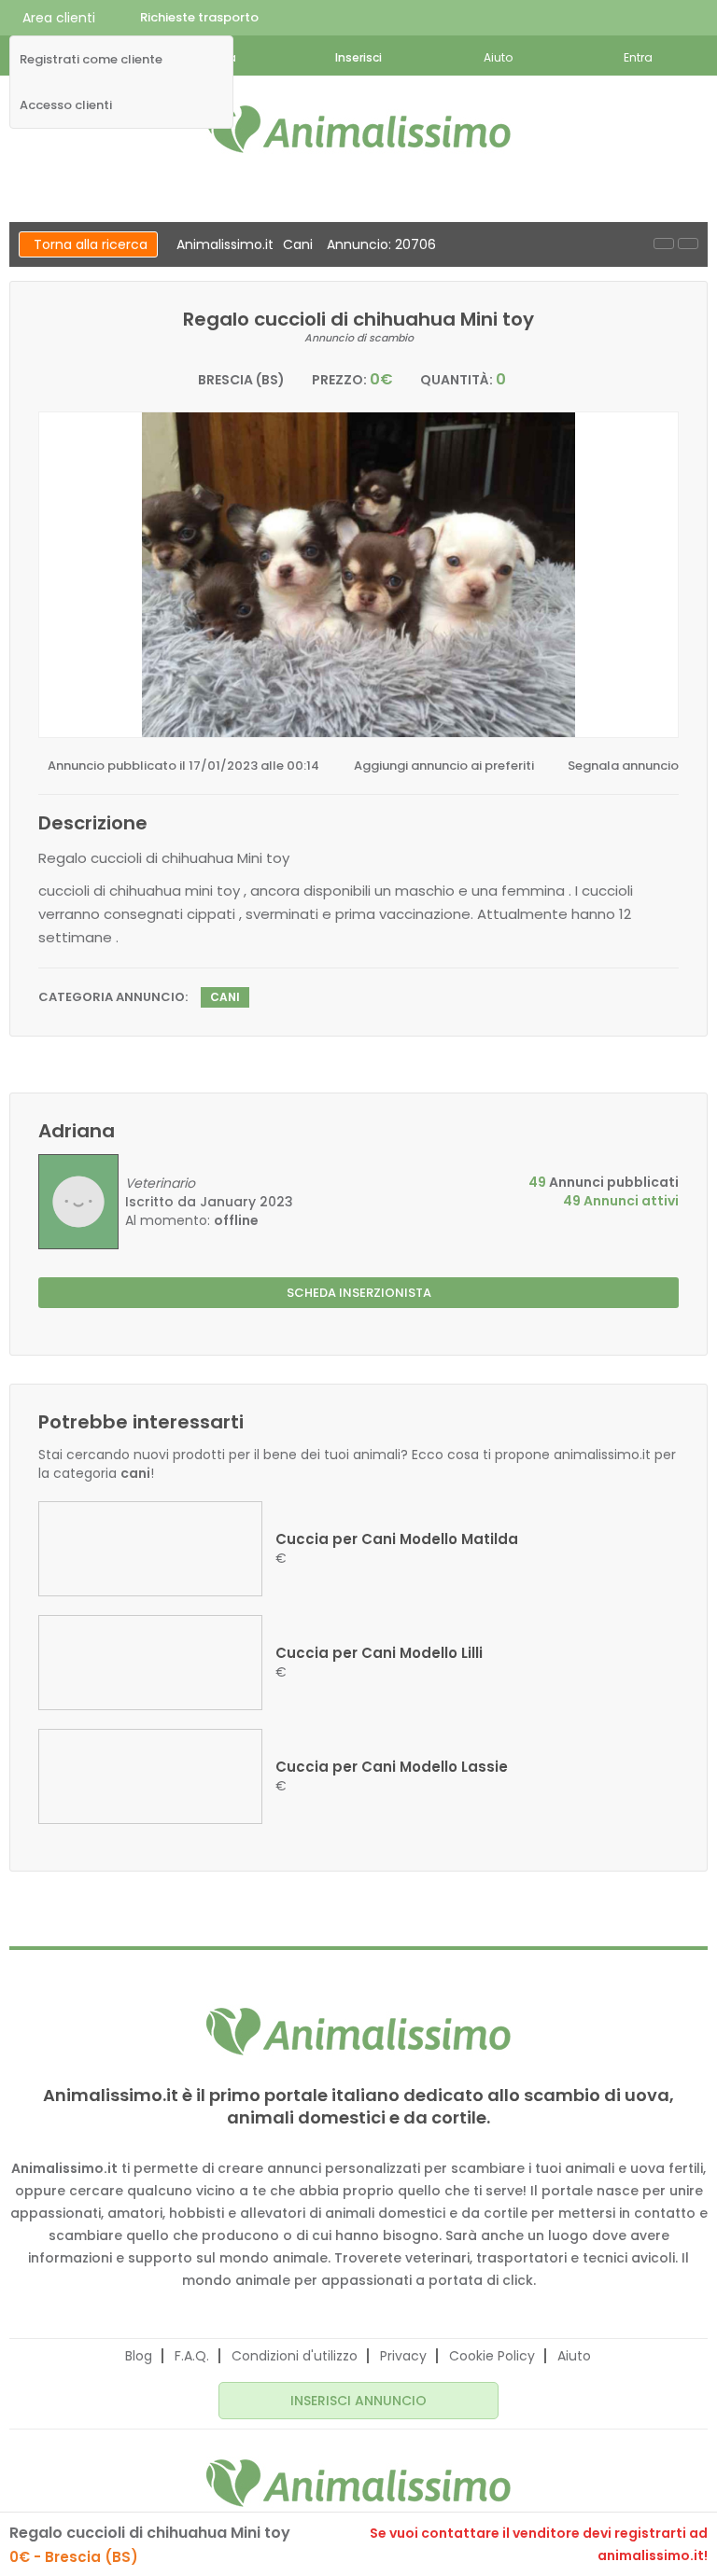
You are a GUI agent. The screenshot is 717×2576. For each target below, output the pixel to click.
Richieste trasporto (199, 17)
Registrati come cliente (91, 60)
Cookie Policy (492, 2356)
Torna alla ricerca (91, 244)
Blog (139, 2356)
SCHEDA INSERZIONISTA (359, 1293)
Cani (298, 244)
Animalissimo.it (225, 244)
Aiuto (574, 2356)
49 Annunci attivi (621, 1201)
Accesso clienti (66, 105)
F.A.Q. (192, 2356)
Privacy (403, 2356)
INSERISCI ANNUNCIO (358, 2401)
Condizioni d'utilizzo (295, 2356)
